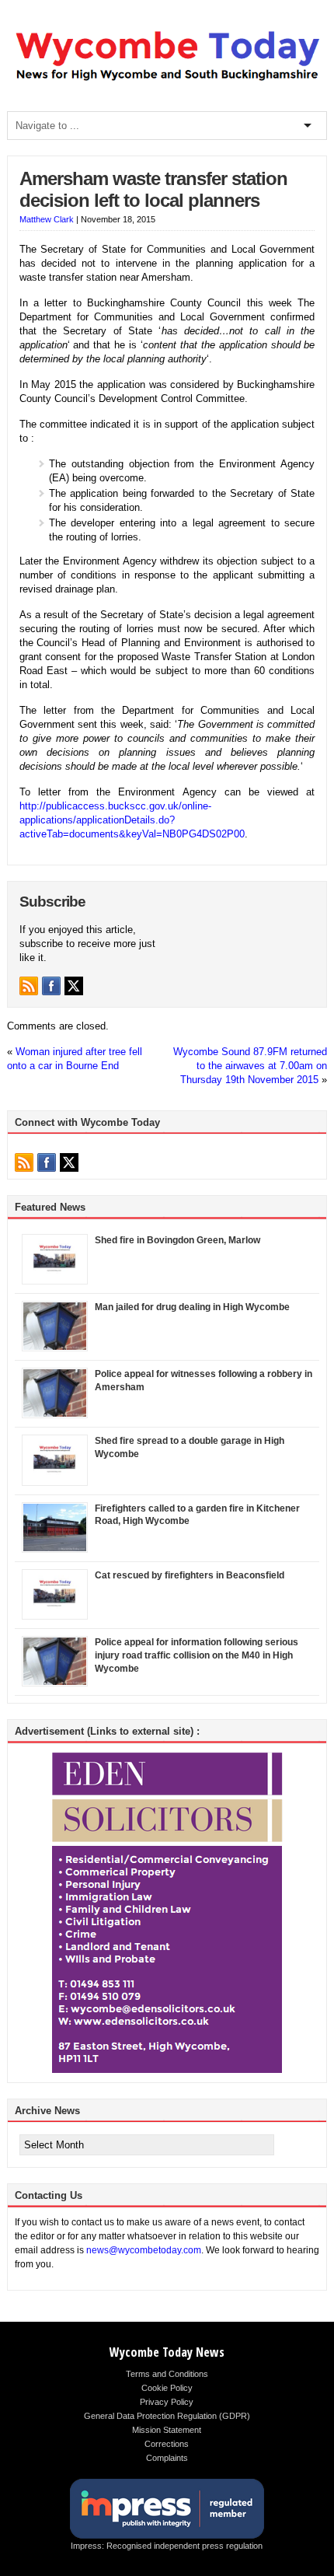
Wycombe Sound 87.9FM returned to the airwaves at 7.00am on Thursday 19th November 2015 (250, 1066)
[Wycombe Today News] (167, 81)
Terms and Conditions (167, 2374)
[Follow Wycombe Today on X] (74, 986)
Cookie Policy (167, 2388)
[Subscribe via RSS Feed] (29, 986)
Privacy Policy (167, 2402)
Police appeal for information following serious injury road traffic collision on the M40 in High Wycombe (197, 1655)
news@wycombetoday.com (144, 2250)
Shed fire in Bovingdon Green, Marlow (177, 1240)
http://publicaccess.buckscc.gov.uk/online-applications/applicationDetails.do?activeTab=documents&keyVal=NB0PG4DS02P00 (132, 820)
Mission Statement (167, 2430)
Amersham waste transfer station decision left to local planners (153, 190)
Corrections (167, 2444)
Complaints (167, 2458)
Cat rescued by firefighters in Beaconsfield (190, 1575)
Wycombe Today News (167, 2352)
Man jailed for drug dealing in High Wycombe (192, 1307)
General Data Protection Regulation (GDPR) (167, 2416)
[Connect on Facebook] (51, 986)
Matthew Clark (47, 219)
